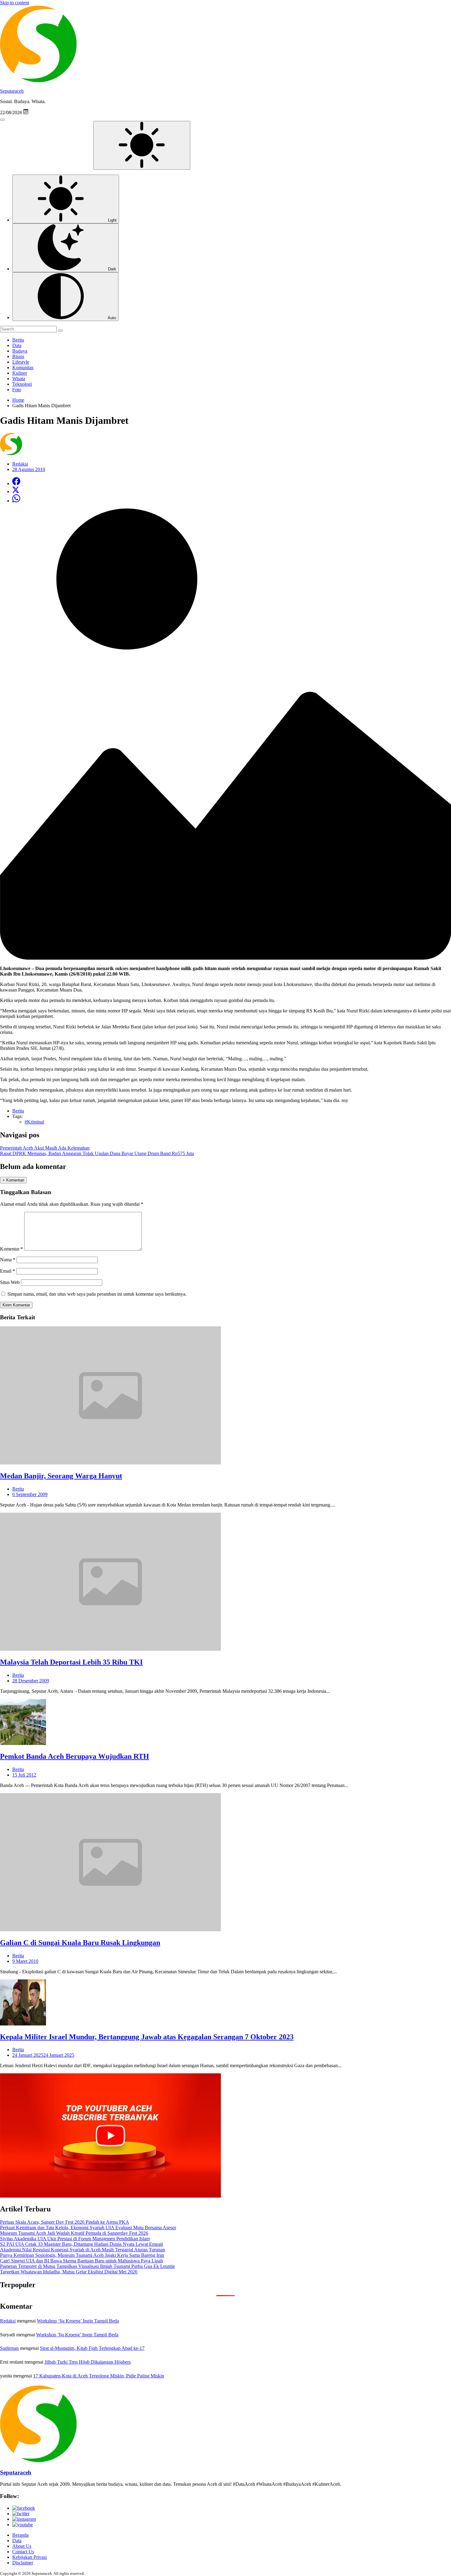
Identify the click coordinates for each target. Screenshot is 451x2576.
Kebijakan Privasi (29, 2557)
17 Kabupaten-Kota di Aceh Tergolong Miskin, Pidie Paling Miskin (99, 2376)
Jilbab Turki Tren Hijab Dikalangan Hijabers (88, 2362)
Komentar (12, 1249)
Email (8, 1271)
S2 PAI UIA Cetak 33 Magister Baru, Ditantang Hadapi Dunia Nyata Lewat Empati (81, 2244)
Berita (18, 340)
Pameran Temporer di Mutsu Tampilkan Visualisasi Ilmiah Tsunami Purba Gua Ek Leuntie (87, 2266)
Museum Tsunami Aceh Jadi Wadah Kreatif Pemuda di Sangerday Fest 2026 (74, 2233)
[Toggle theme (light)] (142, 145)
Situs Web (10, 1282)
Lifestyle (21, 362)
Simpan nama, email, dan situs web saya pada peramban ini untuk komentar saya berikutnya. (97, 1294)
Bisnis (18, 356)
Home (18, 400)
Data (17, 345)
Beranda (20, 2535)
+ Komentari (13, 1180)
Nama (8, 1260)
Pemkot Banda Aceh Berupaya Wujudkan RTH (75, 1756)
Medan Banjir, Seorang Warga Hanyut (61, 1476)
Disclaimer (23, 2563)
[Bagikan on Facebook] (16, 483)
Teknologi (22, 384)
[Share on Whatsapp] (16, 501)
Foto (17, 390)
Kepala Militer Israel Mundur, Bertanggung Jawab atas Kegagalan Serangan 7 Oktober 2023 (147, 2037)
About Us (22, 2546)
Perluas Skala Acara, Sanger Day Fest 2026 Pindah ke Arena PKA (65, 2222)
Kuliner (20, 373)
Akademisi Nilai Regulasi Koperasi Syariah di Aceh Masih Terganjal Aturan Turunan (83, 2250)
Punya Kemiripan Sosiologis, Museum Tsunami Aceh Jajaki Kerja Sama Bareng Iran (82, 2255)
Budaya (20, 351)
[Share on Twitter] (16, 491)
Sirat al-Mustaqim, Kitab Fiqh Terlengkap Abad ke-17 (92, 2348)
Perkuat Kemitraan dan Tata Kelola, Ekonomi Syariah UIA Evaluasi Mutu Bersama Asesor (88, 2228)
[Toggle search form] (2, 120)
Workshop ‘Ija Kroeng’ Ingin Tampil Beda (78, 2321)
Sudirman (9, 2348)
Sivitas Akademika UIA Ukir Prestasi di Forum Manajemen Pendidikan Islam (75, 2239)
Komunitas (23, 367)
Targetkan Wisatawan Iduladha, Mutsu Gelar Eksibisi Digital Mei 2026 (69, 2272)
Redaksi (8, 2321)
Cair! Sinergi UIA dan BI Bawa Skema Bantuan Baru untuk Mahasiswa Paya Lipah (81, 2261)
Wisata (19, 379)
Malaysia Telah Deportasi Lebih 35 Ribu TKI (71, 1662)
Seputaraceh (12, 91)
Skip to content (15, 3)
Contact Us (23, 2552)
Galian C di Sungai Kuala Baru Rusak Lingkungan (80, 1943)
